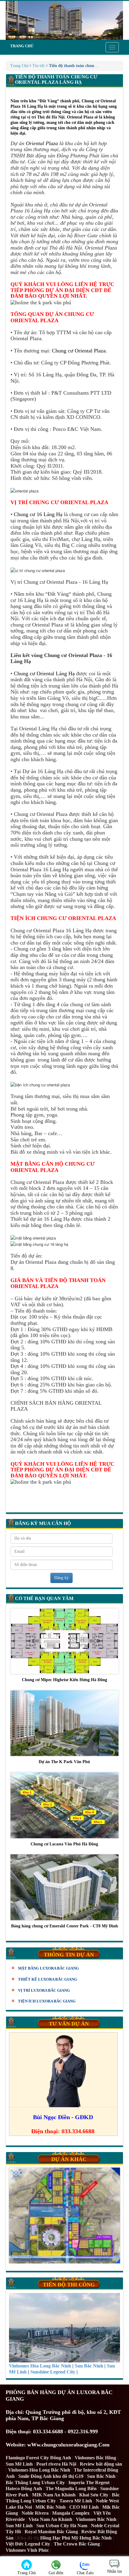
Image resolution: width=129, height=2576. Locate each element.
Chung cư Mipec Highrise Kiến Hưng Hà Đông (64, 1680)
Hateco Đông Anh (24, 2488)
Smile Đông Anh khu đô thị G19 (51, 2476)
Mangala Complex (71, 2513)
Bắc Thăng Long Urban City (35, 2483)
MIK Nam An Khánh (54, 2495)
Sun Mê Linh (19, 2464)
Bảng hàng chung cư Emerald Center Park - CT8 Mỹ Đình (64, 1926)
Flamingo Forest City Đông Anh (38, 2458)
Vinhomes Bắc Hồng (95, 2458)
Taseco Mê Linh (76, 2501)
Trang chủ (22, 46)
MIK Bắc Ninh (51, 2507)
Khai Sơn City (94, 2495)
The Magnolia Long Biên (71, 2488)
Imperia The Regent (89, 2483)
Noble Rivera (35, 2513)
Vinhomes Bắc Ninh (96, 2519)
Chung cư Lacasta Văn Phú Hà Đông (64, 1844)
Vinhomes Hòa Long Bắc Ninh (39, 2470)
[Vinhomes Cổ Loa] (64, 2216)
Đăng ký (61, 1578)
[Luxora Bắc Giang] (64, 20)
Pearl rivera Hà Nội (56, 2464)
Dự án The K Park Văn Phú (64, 1762)
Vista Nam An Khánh (50, 2519)
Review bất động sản (101, 2464)
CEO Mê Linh (84, 2507)
